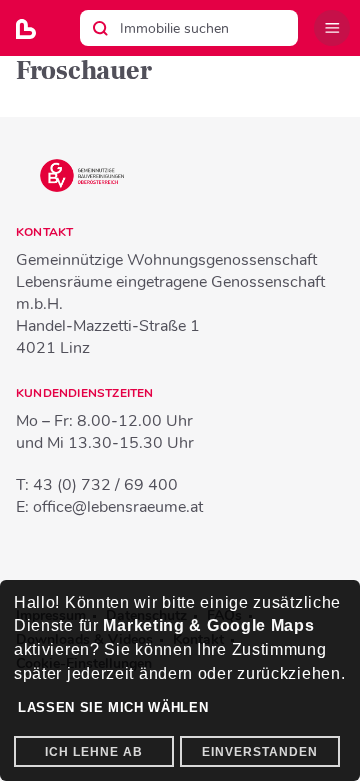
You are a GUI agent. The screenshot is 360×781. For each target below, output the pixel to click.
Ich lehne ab (94, 752)
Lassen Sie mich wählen (113, 707)
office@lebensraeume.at (118, 507)
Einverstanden (260, 752)
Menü (332, 28)
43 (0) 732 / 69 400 (105, 485)
